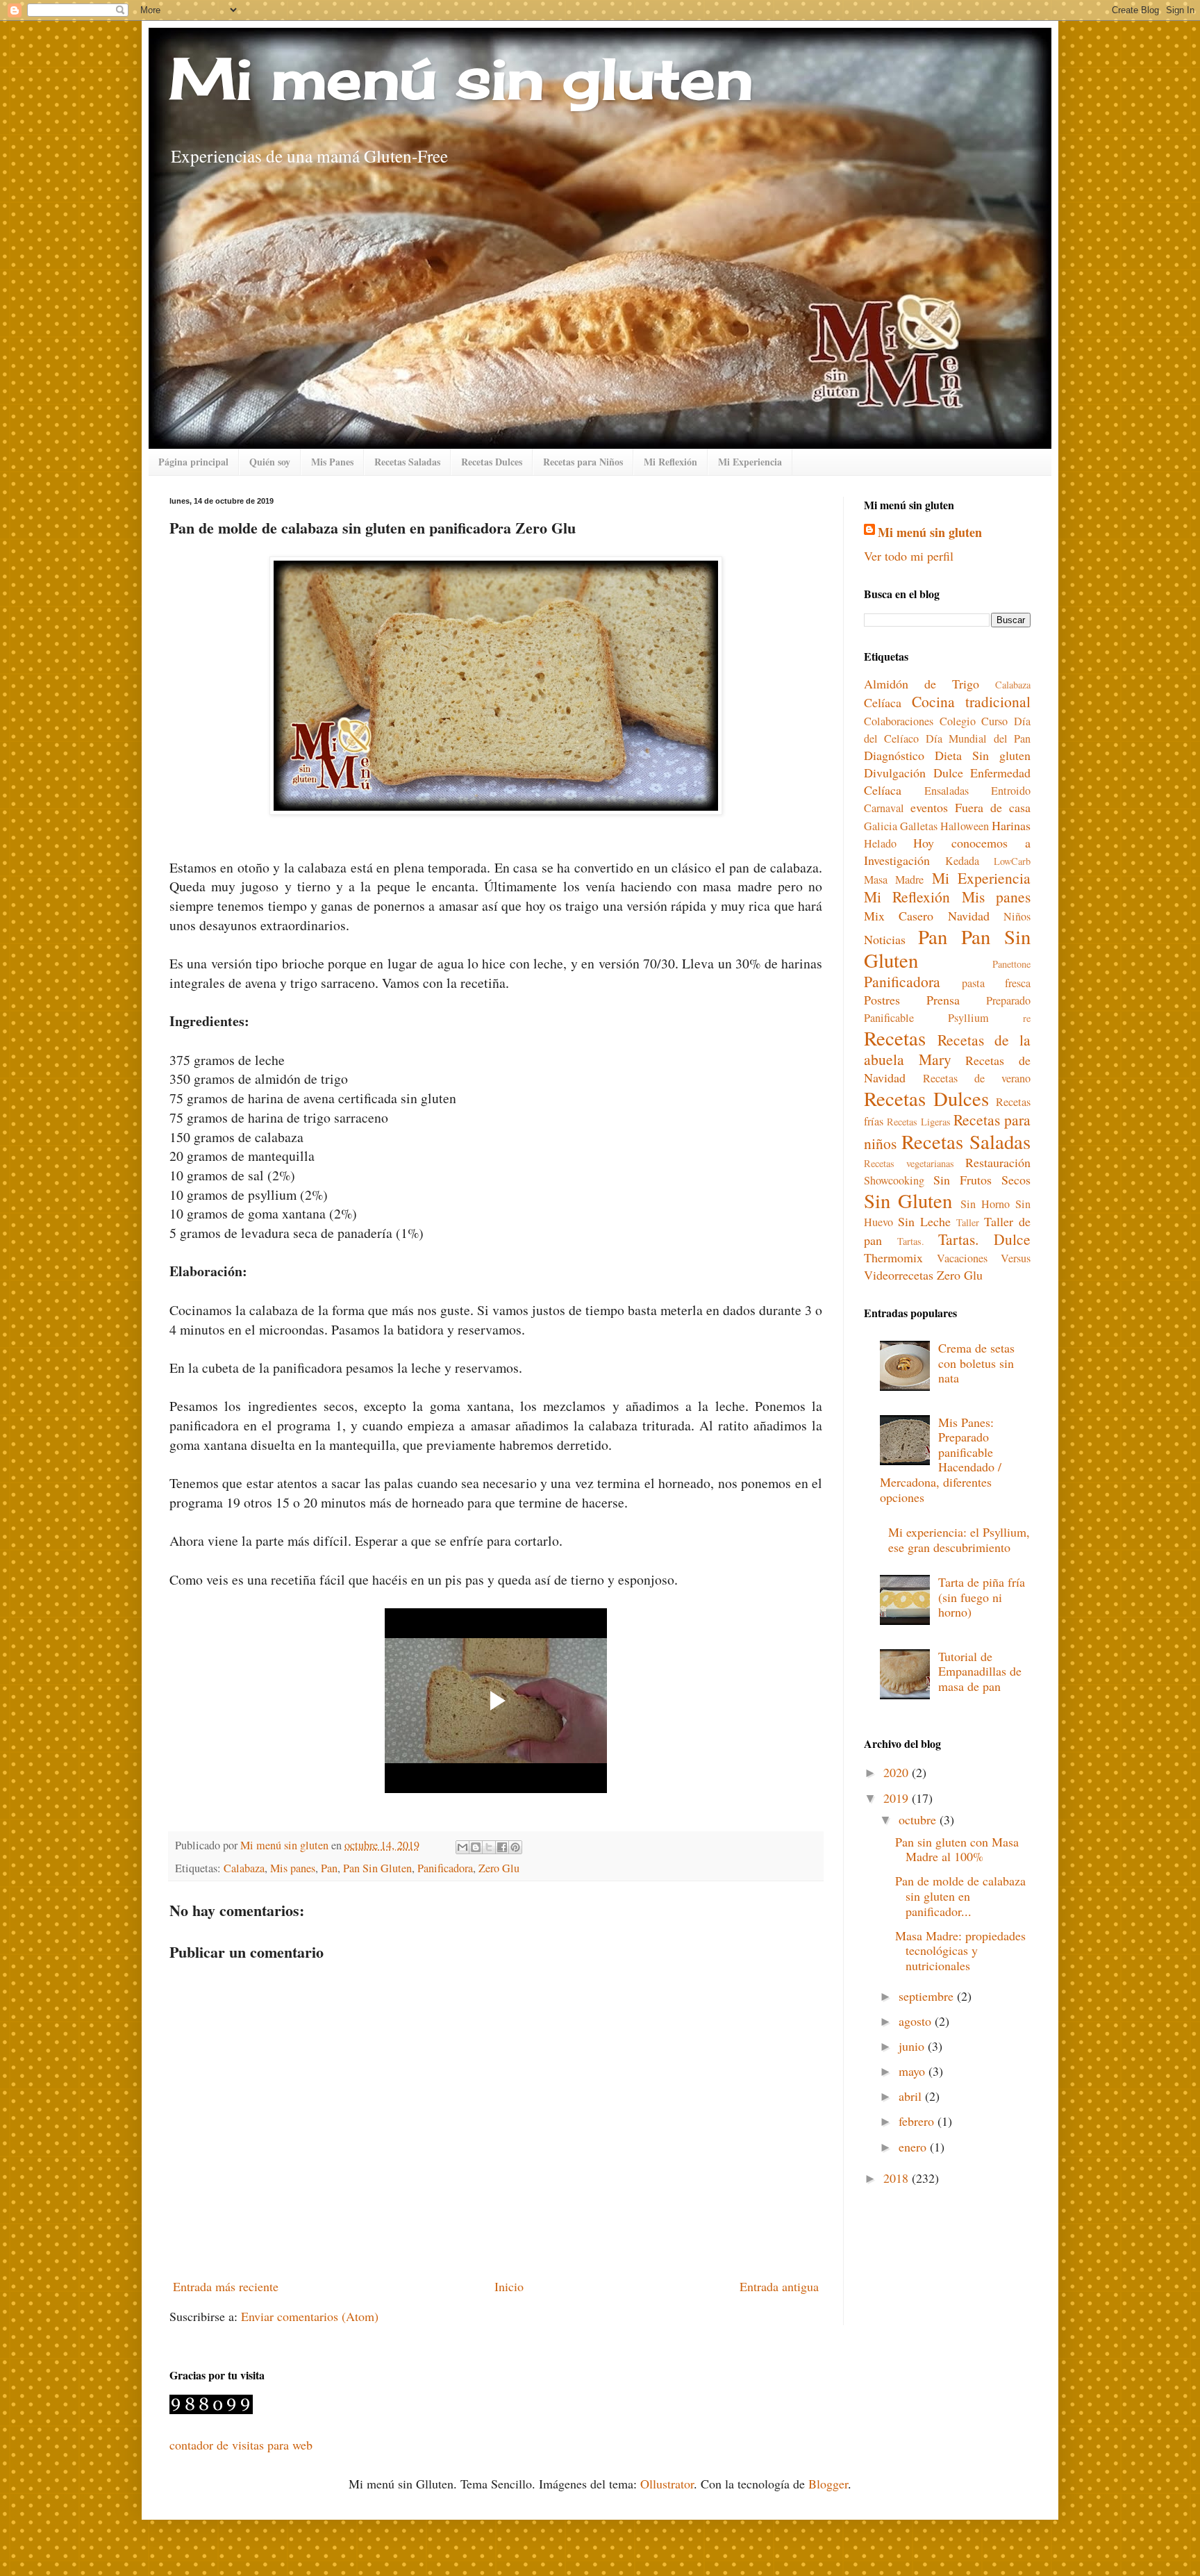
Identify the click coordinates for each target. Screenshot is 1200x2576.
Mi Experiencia (750, 462)
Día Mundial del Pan (978, 738)
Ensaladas (947, 791)
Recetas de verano (977, 1078)
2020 (898, 1772)
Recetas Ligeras (919, 1122)
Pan (329, 1868)
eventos (929, 807)
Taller (968, 1222)
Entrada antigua (779, 2286)
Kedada (962, 861)
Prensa (943, 1000)
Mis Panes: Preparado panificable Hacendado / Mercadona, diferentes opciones (941, 1460)
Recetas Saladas (407, 462)
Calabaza (244, 1868)
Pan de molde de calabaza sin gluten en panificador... (960, 1896)
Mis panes (293, 1868)
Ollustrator (667, 2484)
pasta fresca (997, 983)
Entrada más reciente (226, 2286)
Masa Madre (894, 880)
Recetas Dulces (492, 462)
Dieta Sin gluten (983, 755)
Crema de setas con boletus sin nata (976, 1363)
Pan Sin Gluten (377, 1868)
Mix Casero (899, 916)
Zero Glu (499, 1868)
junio (913, 2046)
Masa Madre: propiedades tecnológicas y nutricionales (960, 1950)
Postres (882, 1000)
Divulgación (895, 773)
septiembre (928, 1996)
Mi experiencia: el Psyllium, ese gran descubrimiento (959, 1539)
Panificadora (445, 1868)
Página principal (193, 462)
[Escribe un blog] (476, 1847)
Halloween (965, 826)
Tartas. (911, 1241)
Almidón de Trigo (922, 684)
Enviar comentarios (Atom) (310, 2316)
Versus (1016, 1258)
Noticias (885, 939)
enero (914, 2147)
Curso (994, 721)
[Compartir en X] (489, 1847)
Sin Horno (985, 1204)
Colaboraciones (899, 721)
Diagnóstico (894, 755)
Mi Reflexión (670, 462)
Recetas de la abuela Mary (947, 1049)
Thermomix (893, 1257)
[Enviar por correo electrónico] (462, 1847)
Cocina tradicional (971, 701)
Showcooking (894, 1180)
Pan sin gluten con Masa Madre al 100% (957, 1849)
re (1027, 1018)
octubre (919, 1819)
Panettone (1011, 964)
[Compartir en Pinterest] (515, 1847)
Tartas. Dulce (984, 1239)
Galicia (881, 826)
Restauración (998, 1162)
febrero (918, 2121)
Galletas (919, 826)
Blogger (828, 2484)
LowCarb (1012, 861)
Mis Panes (332, 462)
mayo (914, 2071)
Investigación (897, 860)
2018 (898, 2178)
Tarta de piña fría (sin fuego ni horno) (982, 1597)
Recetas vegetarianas (909, 1163)
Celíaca (883, 702)
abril (912, 2096)
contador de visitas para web (241, 2445)
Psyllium (968, 1018)
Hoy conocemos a (972, 843)
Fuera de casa (993, 807)
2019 (898, 1798)
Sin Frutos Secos (982, 1180)
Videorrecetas (899, 1275)
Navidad (969, 916)
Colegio (958, 721)
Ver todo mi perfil (909, 556)
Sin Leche (924, 1221)
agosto (917, 2021)
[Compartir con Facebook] (502, 1847)
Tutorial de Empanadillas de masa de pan (980, 1671)
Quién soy (270, 462)
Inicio (509, 2286)
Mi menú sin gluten (461, 78)
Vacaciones (962, 1258)
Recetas (895, 1038)
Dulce (948, 773)
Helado (880, 843)
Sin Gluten (908, 1200)
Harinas (1011, 825)
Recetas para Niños (583, 462)
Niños (1017, 916)
